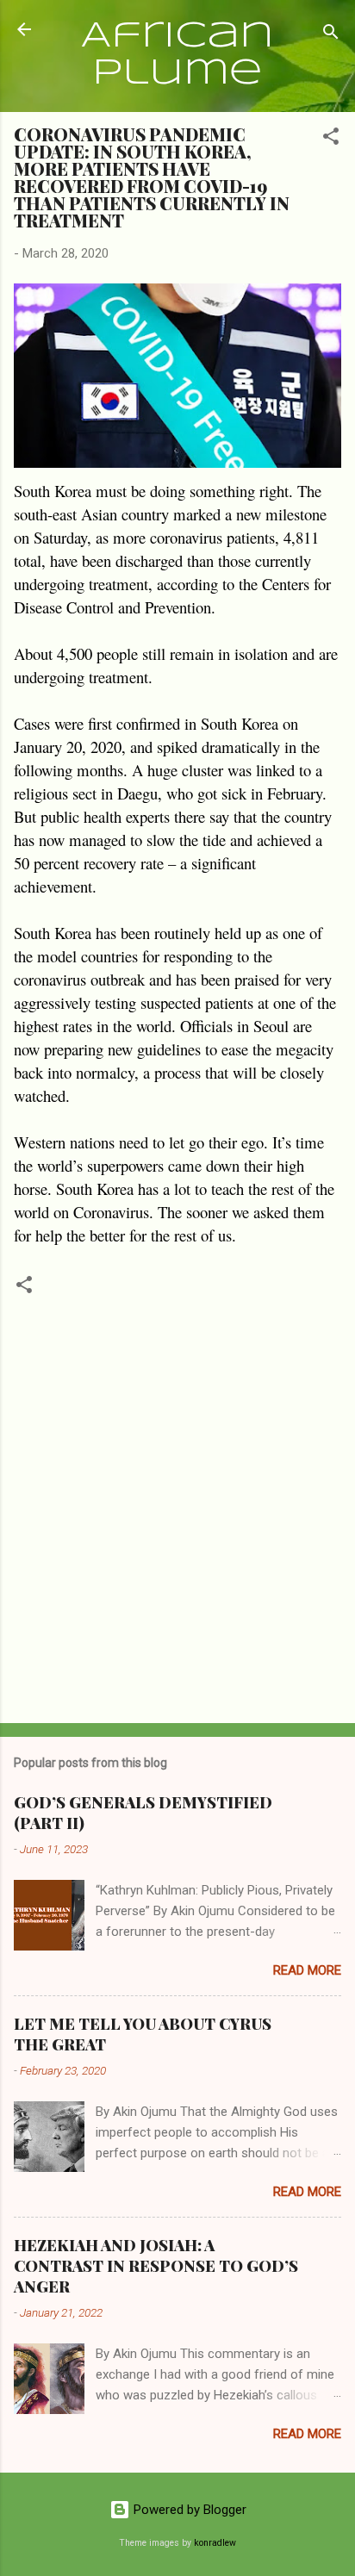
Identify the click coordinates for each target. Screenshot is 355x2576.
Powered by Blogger (188, 2510)
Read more (307, 1970)
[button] (331, 139)
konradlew (215, 2543)
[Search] (331, 35)
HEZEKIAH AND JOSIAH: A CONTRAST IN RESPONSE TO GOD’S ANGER (156, 2266)
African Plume (177, 55)
